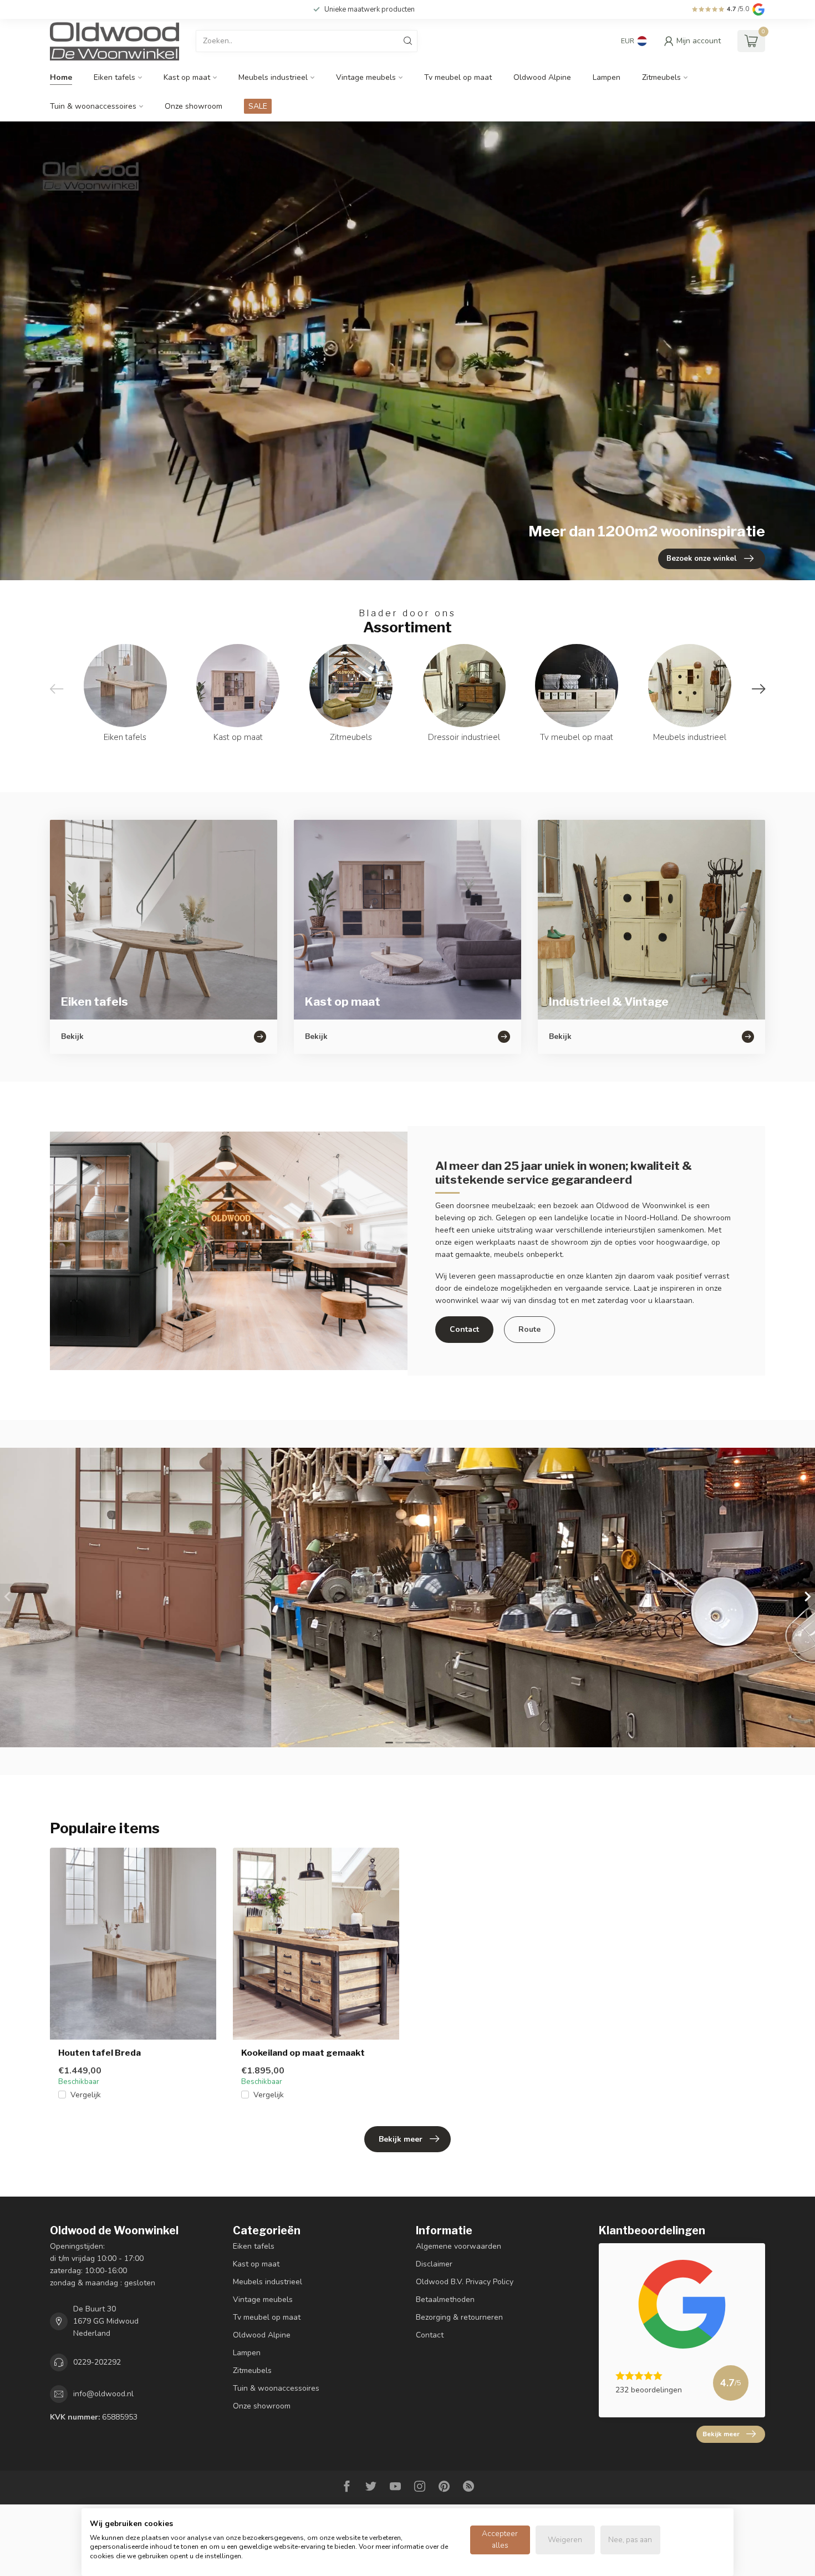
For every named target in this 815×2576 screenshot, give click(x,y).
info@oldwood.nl (103, 2394)
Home (61, 77)
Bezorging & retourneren (459, 2317)
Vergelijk (86, 2095)
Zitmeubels (661, 77)
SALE (258, 106)
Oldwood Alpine (542, 77)
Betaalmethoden (445, 2299)
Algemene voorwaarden (459, 2246)
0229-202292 (97, 2362)
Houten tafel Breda (100, 2053)
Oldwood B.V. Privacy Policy (465, 2282)
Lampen (607, 77)
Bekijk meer (401, 2139)
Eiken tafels (114, 77)
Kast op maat (187, 77)
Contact (464, 1329)
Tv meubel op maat (458, 77)
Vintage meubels (366, 77)
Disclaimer (434, 2264)
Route (529, 1329)
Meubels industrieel (273, 77)
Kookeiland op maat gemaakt (303, 2053)
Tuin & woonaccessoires (93, 106)
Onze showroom (193, 106)
